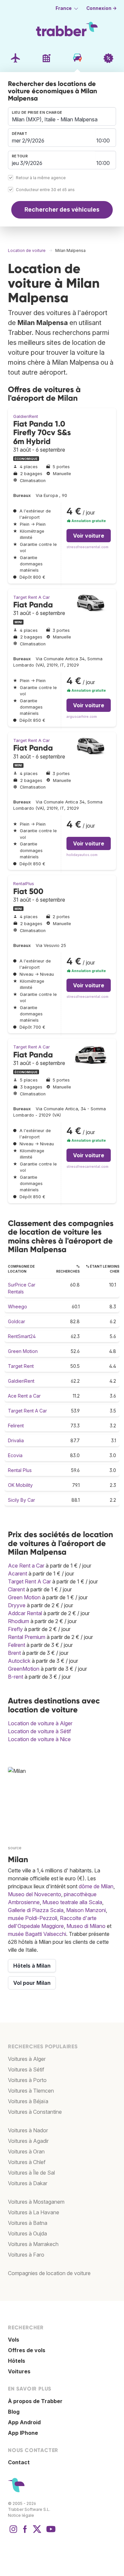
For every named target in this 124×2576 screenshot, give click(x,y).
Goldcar (17, 1321)
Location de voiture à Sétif (40, 1731)
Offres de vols (27, 2350)
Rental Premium (27, 1637)
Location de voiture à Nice (39, 1739)
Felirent (16, 1426)
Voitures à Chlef (27, 2162)
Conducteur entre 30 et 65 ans (45, 190)
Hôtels (17, 2361)
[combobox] (62, 116)
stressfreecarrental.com (87, 547)
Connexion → (102, 8)
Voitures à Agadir (28, 2141)
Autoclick (19, 1661)
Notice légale (21, 2515)
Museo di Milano (86, 1926)
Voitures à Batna (28, 2223)
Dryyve (17, 1605)
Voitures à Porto (27, 2080)
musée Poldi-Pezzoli (33, 1918)
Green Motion (23, 1351)
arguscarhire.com (82, 717)
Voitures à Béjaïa (28, 2101)
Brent (14, 1653)
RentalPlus (24, 884)
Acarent (18, 1574)
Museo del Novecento (35, 1894)
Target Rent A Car (32, 597)
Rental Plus (20, 1470)
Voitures (19, 2371)
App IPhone (23, 2433)
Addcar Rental (25, 1613)
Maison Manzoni (86, 1910)
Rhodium (19, 1621)
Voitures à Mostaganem (36, 2202)
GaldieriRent (26, 416)
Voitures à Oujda (27, 2233)
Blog (14, 2412)
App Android (24, 2422)
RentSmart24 (22, 1336)
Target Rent (21, 1366)
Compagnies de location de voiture (49, 2273)
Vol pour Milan (32, 1983)
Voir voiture (89, 536)
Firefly (15, 1629)
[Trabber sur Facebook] (25, 2532)
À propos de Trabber (35, 2401)
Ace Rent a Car (24, 1396)
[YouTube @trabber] (50, 2532)
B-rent (16, 1677)
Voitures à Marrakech (33, 2244)
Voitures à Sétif (26, 2069)
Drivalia (16, 1440)
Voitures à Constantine (35, 2112)
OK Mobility (20, 1485)
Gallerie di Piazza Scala (36, 1910)
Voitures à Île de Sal (31, 2173)
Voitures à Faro (26, 2255)
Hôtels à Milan (32, 1966)
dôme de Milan (96, 1886)
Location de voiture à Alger (40, 1723)
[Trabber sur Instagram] (13, 2532)
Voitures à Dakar (28, 2183)
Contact (19, 2462)
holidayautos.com (82, 855)
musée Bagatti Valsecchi (37, 1934)
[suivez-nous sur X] (37, 2532)
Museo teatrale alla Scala (72, 1902)
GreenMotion (24, 1669)
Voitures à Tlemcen (31, 2091)
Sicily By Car (21, 1500)
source (15, 1848)
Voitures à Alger (27, 2059)
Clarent (16, 1589)
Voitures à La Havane (34, 2212)
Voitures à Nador (28, 2130)
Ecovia (15, 1455)
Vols (14, 2340)
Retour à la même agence (41, 178)
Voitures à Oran (26, 2151)
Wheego (18, 1307)
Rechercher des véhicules (62, 209)
